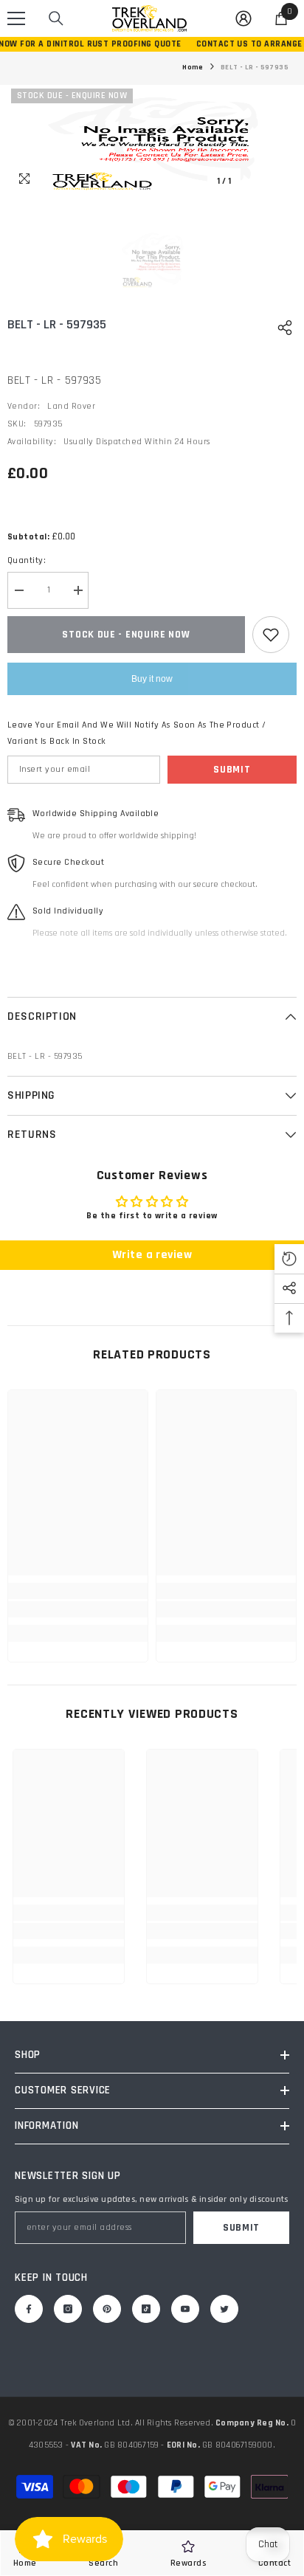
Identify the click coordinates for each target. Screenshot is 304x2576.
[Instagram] (68, 2309)
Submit (232, 770)
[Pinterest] (107, 2309)
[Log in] (243, 18)
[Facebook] (29, 2309)
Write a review (152, 1255)
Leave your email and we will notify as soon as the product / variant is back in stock (137, 733)
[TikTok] (146, 2309)
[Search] (56, 18)
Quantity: (27, 560)
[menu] (16, 18)
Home (193, 67)
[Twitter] (224, 2309)
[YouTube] (185, 2309)
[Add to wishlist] (271, 635)
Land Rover (71, 406)
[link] (78, 1609)
